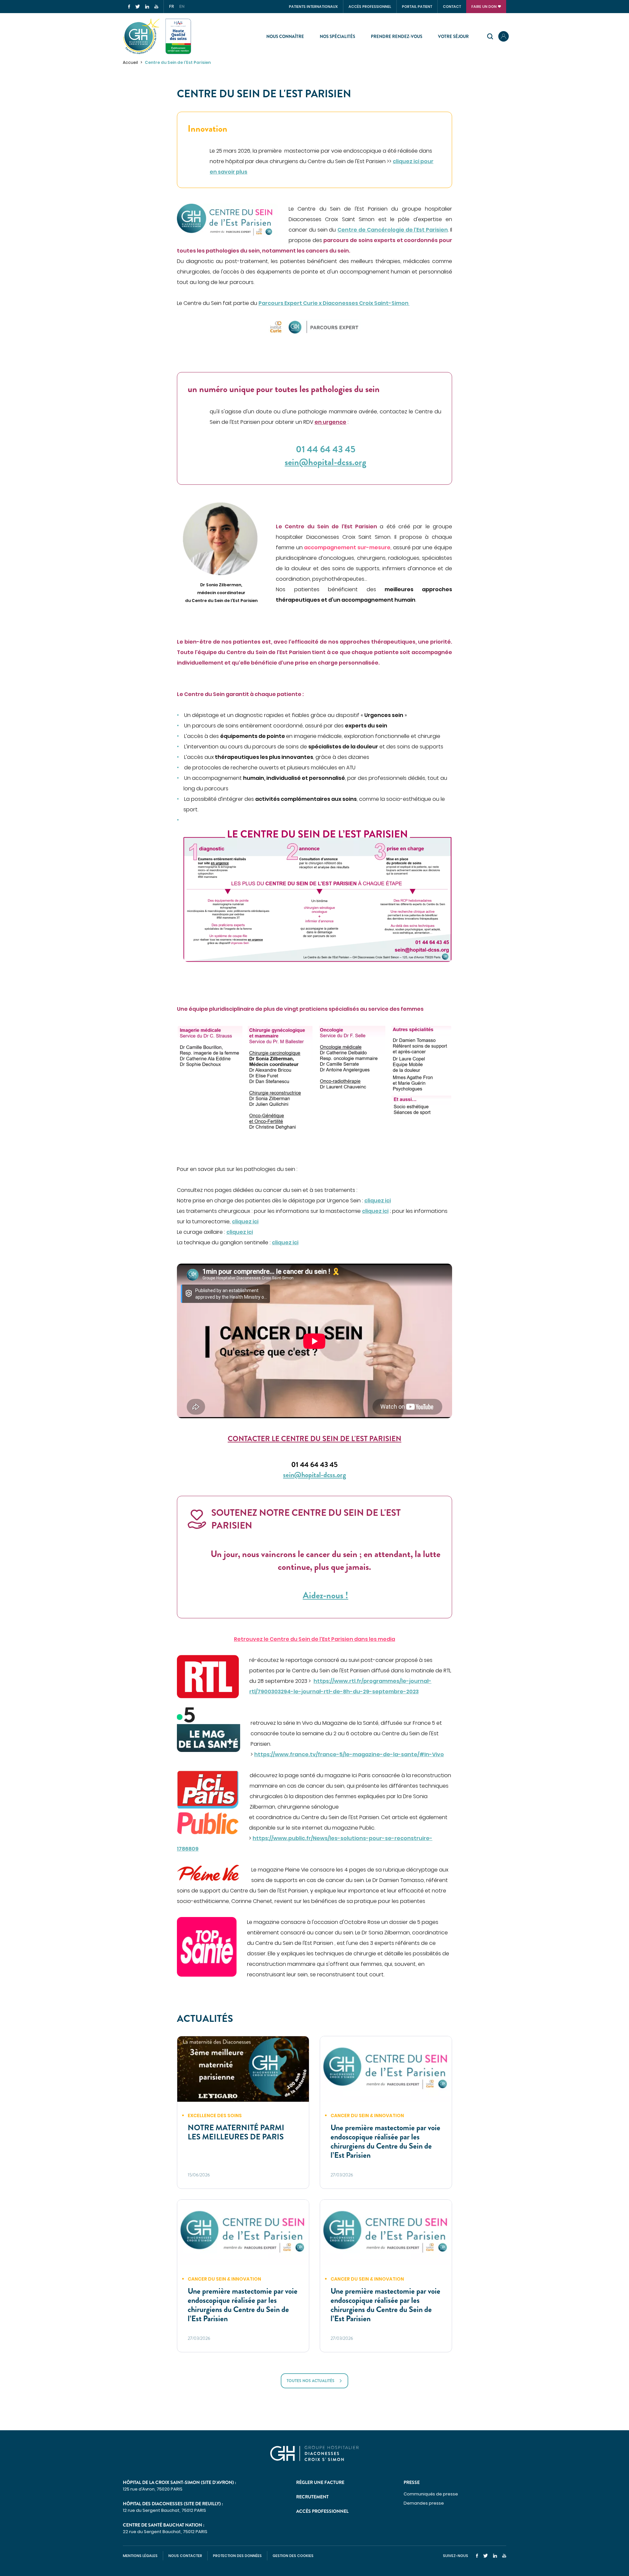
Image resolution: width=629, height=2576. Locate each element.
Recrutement (312, 2497)
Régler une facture (320, 2482)
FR (172, 7)
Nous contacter (185, 2556)
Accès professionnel (370, 7)
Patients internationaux (313, 7)
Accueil (130, 62)
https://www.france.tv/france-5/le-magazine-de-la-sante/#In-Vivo (349, 1754)
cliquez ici (378, 1201)
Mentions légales (140, 2556)
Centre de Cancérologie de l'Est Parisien (393, 230)
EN (182, 7)
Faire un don (484, 7)
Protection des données (237, 2556)
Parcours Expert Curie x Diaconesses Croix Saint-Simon (334, 303)
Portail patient (417, 7)
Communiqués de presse (431, 2494)
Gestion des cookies (293, 2556)
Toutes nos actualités (311, 2381)
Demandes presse (424, 2503)
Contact (452, 7)
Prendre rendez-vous (397, 37)
